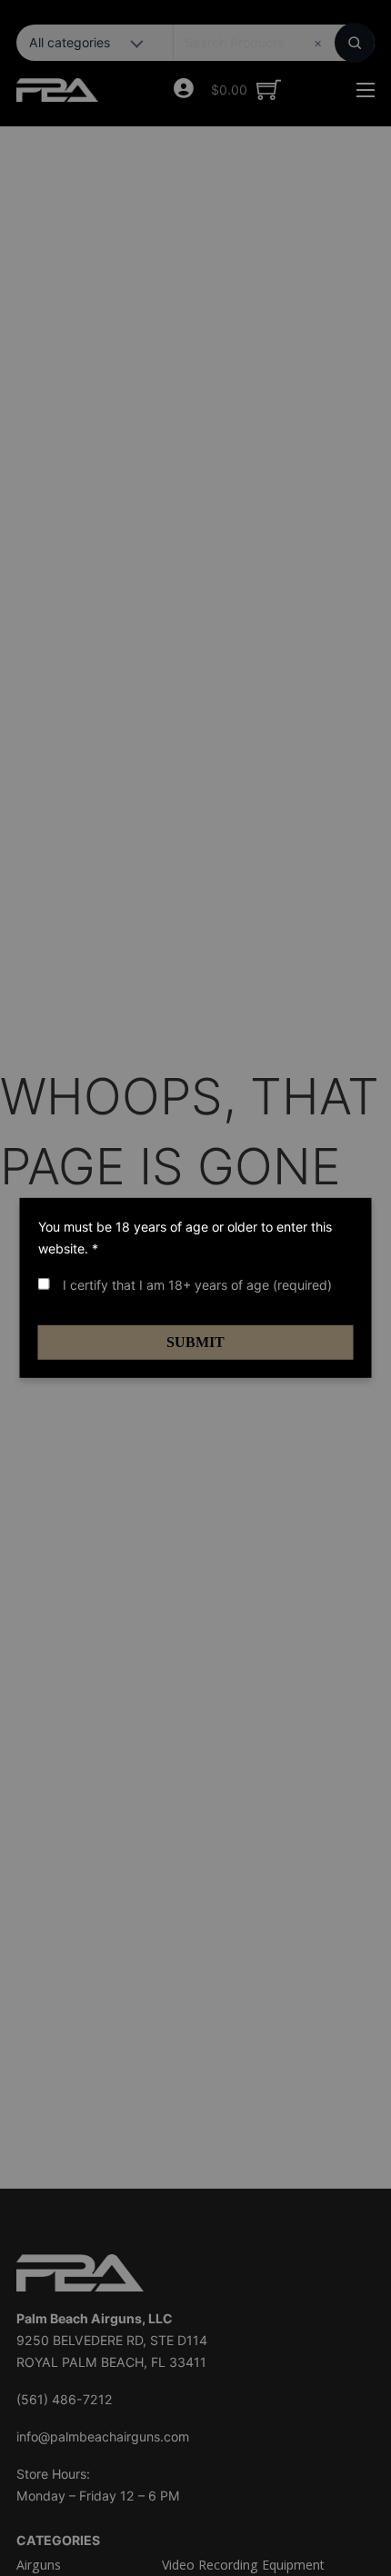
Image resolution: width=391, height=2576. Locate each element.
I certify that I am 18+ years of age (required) (195, 1285)
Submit (195, 1342)
